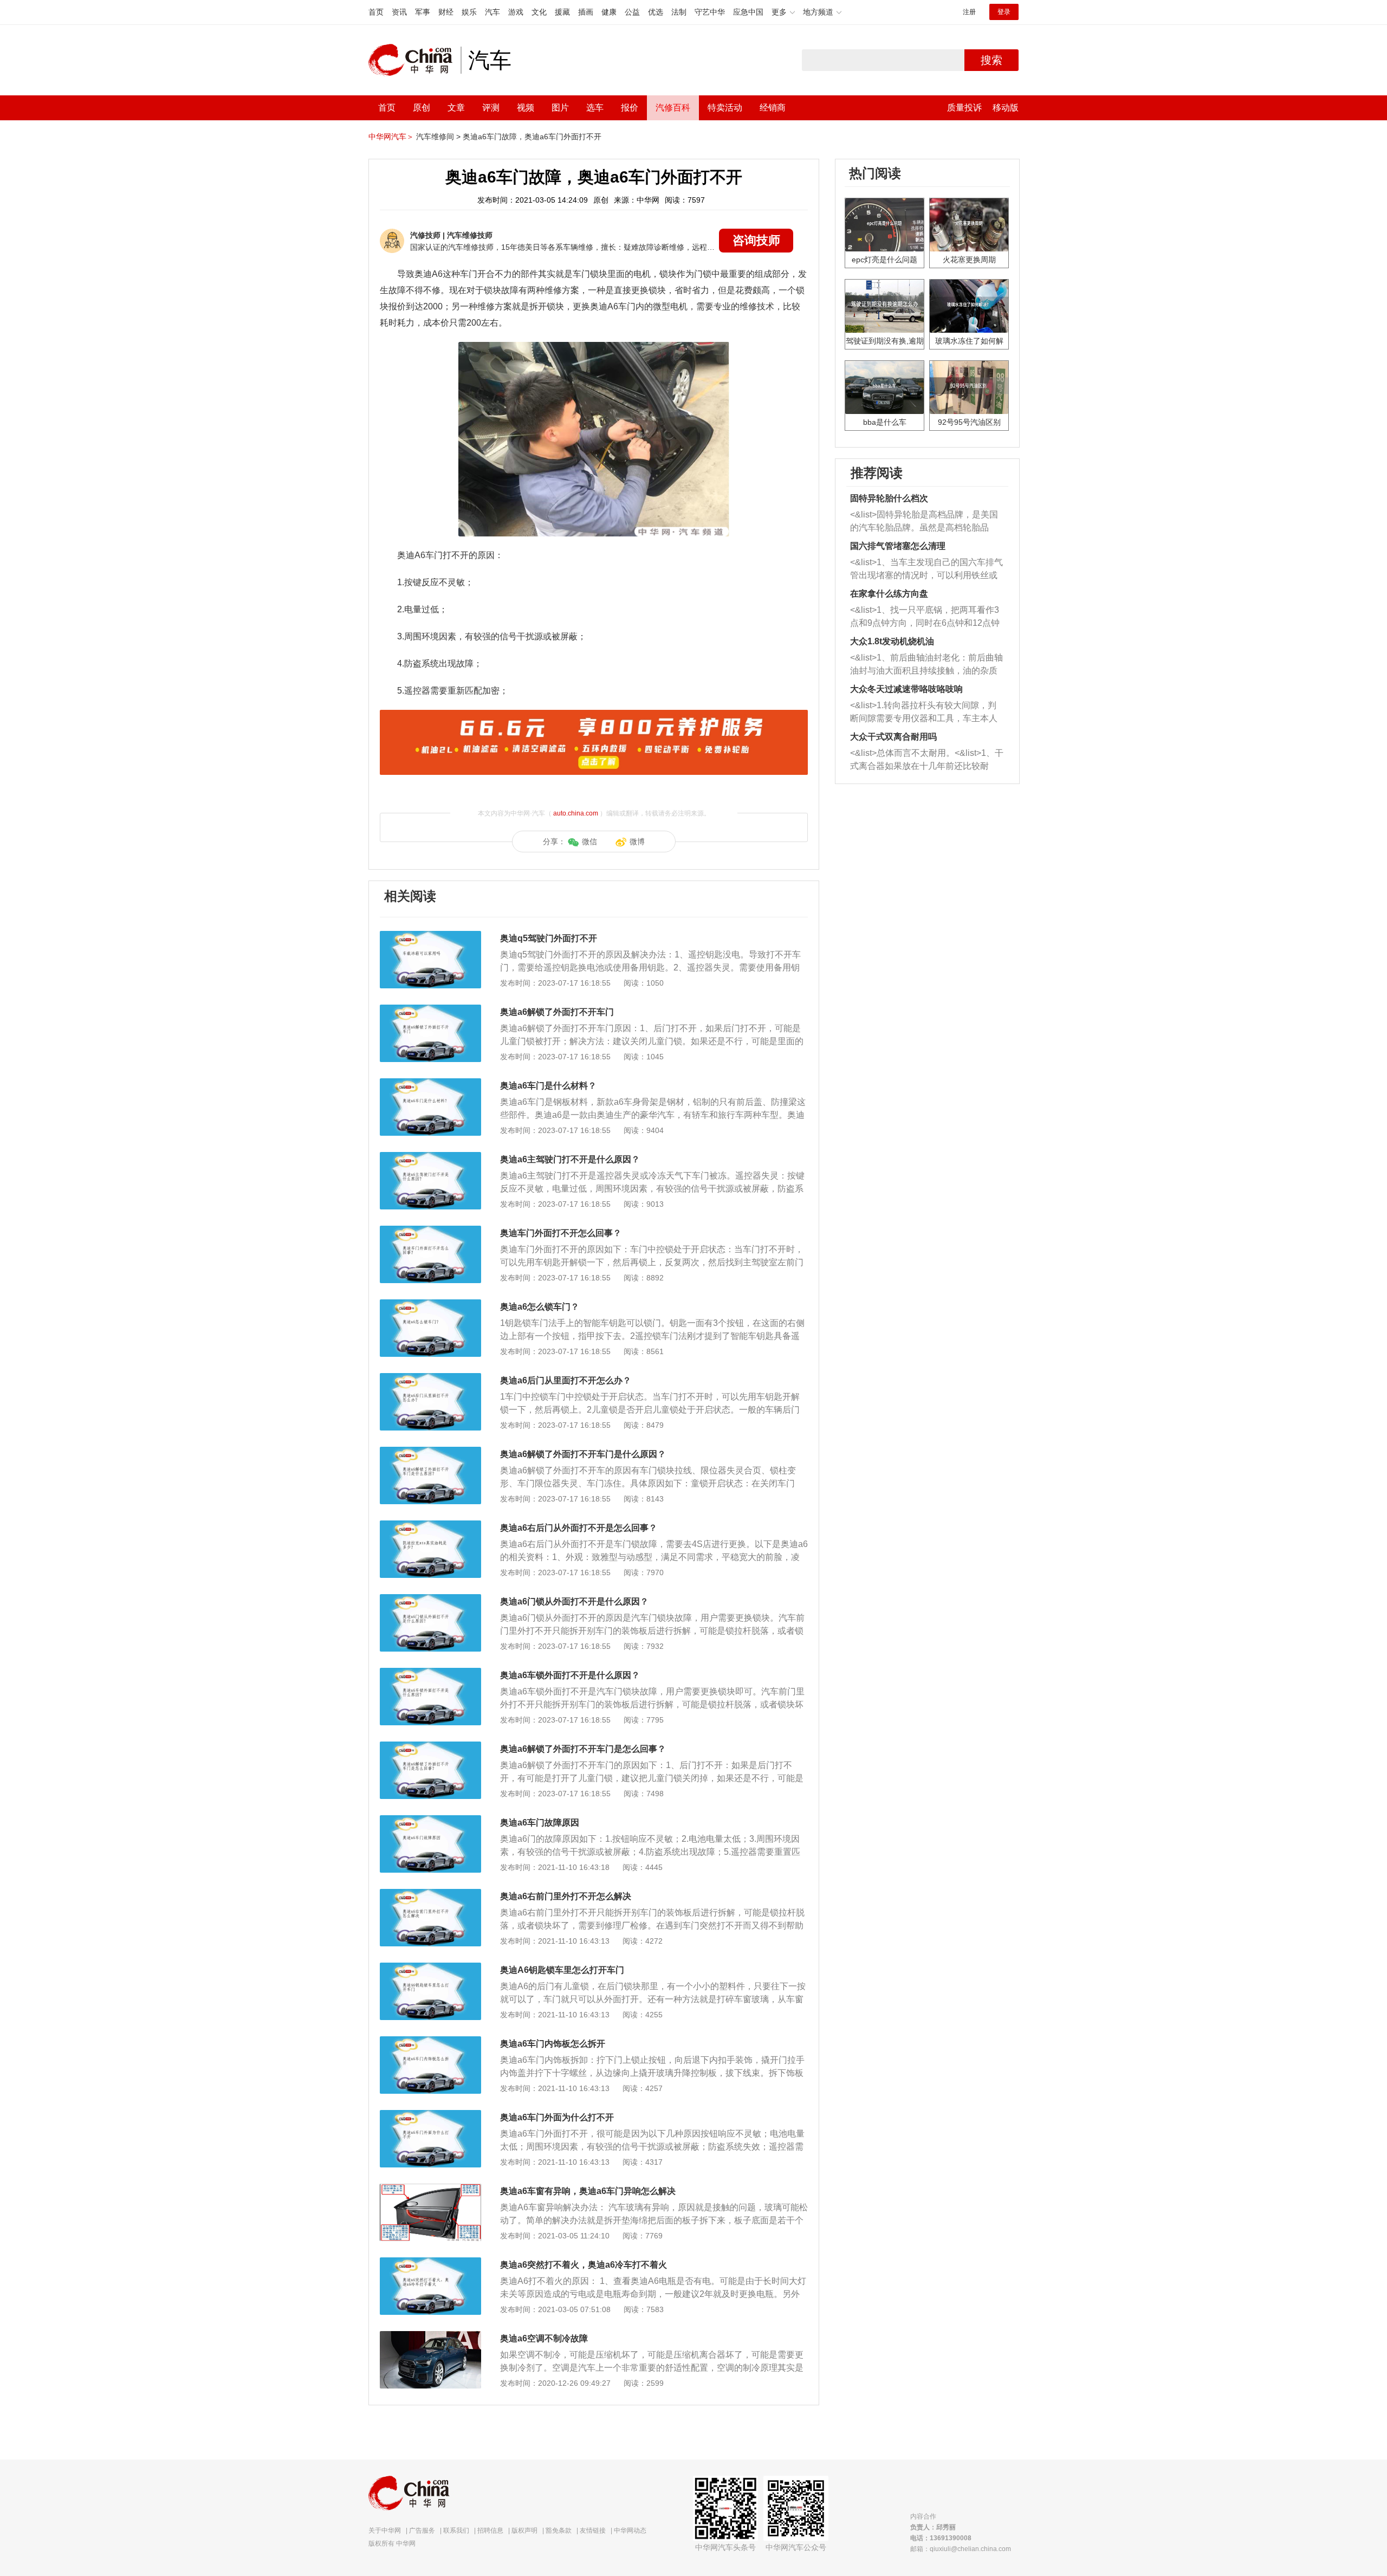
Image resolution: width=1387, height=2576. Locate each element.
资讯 (399, 12)
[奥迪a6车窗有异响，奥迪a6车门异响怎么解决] (430, 2189)
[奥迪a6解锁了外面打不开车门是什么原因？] (430, 1452)
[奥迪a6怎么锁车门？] (430, 1305)
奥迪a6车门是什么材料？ (548, 1086)
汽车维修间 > (438, 137)
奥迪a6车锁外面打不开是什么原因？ (570, 1675)
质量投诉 (964, 108)
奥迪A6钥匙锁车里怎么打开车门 (562, 1970)
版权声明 (524, 2530)
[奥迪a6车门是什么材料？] (430, 1084)
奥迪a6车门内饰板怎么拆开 (553, 2044)
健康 (609, 12)
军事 (423, 12)
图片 (560, 108)
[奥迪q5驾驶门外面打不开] (430, 936)
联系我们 (456, 2530)
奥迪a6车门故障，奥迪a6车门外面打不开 (532, 137)
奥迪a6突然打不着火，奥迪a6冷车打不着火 (584, 2265)
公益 (632, 12)
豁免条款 (559, 2530)
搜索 (991, 60)
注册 (969, 12)
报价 (630, 108)
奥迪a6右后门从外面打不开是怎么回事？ (579, 1528)
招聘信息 (490, 2530)
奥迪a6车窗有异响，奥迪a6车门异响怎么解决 (588, 2191)
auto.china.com (576, 813)
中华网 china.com (414, 60)
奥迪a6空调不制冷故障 (544, 2338)
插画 (586, 12)
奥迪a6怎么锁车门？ (540, 1307)
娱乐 (469, 12)
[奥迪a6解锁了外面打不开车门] (430, 1010)
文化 (539, 12)
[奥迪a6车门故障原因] (430, 1821)
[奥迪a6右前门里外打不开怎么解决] (430, 1894)
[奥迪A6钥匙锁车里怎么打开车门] (430, 1968)
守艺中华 (710, 12)
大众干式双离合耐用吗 (893, 737)
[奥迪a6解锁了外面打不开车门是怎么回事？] (430, 1747)
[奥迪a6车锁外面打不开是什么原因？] (430, 1673)
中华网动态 (630, 2530)
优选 (656, 12)
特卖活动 (725, 108)
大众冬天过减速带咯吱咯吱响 (906, 689)
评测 (491, 108)
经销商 (773, 108)
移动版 (1006, 108)
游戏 (516, 12)
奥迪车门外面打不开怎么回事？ (561, 1233)
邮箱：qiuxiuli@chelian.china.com (961, 2549)
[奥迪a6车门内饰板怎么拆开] (430, 2042)
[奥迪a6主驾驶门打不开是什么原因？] (430, 1157)
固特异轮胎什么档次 (889, 498)
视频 (526, 108)
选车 (595, 108)
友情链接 (593, 2530)
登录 (1004, 12)
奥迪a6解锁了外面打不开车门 (557, 1012)
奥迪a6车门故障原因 (540, 1823)
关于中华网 (385, 2530)
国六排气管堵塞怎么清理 (898, 546)
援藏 (562, 12)
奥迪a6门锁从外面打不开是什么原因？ (574, 1601)
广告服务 (422, 2530)
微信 (589, 842)
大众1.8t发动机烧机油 (892, 641)
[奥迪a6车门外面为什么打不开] (430, 2115)
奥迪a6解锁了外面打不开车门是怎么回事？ (583, 1749)
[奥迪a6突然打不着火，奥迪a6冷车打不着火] (430, 2263)
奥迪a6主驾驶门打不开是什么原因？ (570, 1159)
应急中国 (748, 12)
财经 (446, 12)
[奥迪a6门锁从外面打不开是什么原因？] (430, 1600)
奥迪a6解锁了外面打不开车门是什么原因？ (583, 1454)
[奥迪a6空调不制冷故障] (430, 2336)
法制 (679, 12)
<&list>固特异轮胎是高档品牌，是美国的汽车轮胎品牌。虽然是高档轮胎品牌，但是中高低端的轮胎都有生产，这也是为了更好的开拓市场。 (924, 522)
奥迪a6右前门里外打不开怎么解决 (566, 1896)
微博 (637, 842)
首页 (376, 12)
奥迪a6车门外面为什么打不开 (557, 2117)
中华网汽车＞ (391, 137)
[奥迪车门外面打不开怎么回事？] (430, 1231)
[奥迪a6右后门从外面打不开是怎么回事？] (430, 1526)
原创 (422, 108)
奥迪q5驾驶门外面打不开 (549, 938)
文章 (456, 108)
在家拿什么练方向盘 (889, 594)
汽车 (492, 12)
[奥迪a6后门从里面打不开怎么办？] (430, 1378)
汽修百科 (673, 108)
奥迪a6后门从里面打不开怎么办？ (566, 1380)
